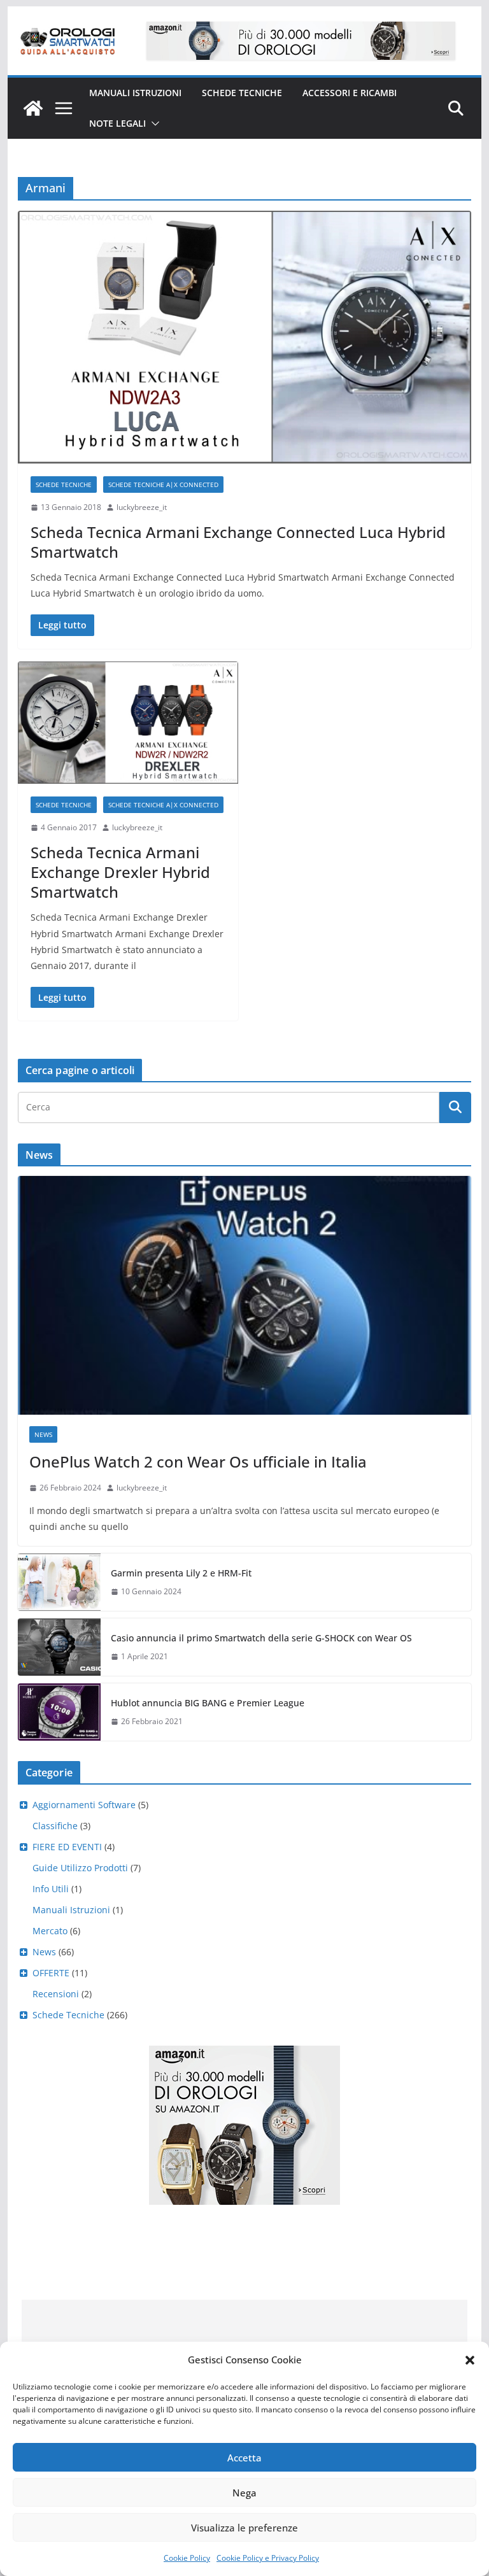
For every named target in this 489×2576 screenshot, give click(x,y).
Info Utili (51, 1889)
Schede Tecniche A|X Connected (163, 485)
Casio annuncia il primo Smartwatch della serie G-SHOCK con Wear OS (261, 1638)
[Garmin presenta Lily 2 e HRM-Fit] (59, 1582)
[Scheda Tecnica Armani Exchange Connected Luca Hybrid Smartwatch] (245, 337)
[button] (470, 2360)
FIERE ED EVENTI (67, 1847)
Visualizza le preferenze (244, 2528)
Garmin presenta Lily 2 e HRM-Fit (181, 1573)
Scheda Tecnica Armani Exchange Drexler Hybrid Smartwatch (120, 872)
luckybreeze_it (142, 507)
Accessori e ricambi (350, 93)
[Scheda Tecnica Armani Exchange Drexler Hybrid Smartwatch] (128, 723)
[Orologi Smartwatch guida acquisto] (33, 108)
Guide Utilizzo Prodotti (80, 1868)
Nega (244, 2493)
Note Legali (117, 123)
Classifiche (55, 1826)
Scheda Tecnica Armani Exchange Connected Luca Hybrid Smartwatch (238, 542)
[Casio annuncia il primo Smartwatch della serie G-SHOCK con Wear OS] (59, 1647)
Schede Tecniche (242, 93)
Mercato (50, 1931)
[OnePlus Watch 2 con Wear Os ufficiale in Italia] (245, 1295)
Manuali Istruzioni (71, 1910)
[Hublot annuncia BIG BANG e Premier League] (59, 1712)
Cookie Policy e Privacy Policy (268, 2558)
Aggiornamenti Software (84, 1805)
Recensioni (56, 1994)
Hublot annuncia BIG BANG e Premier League (208, 1703)
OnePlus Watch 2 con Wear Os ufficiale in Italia (198, 1461)
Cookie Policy (187, 2558)
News (43, 1434)
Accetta (244, 2458)
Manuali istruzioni (135, 93)
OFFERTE (51, 1973)
